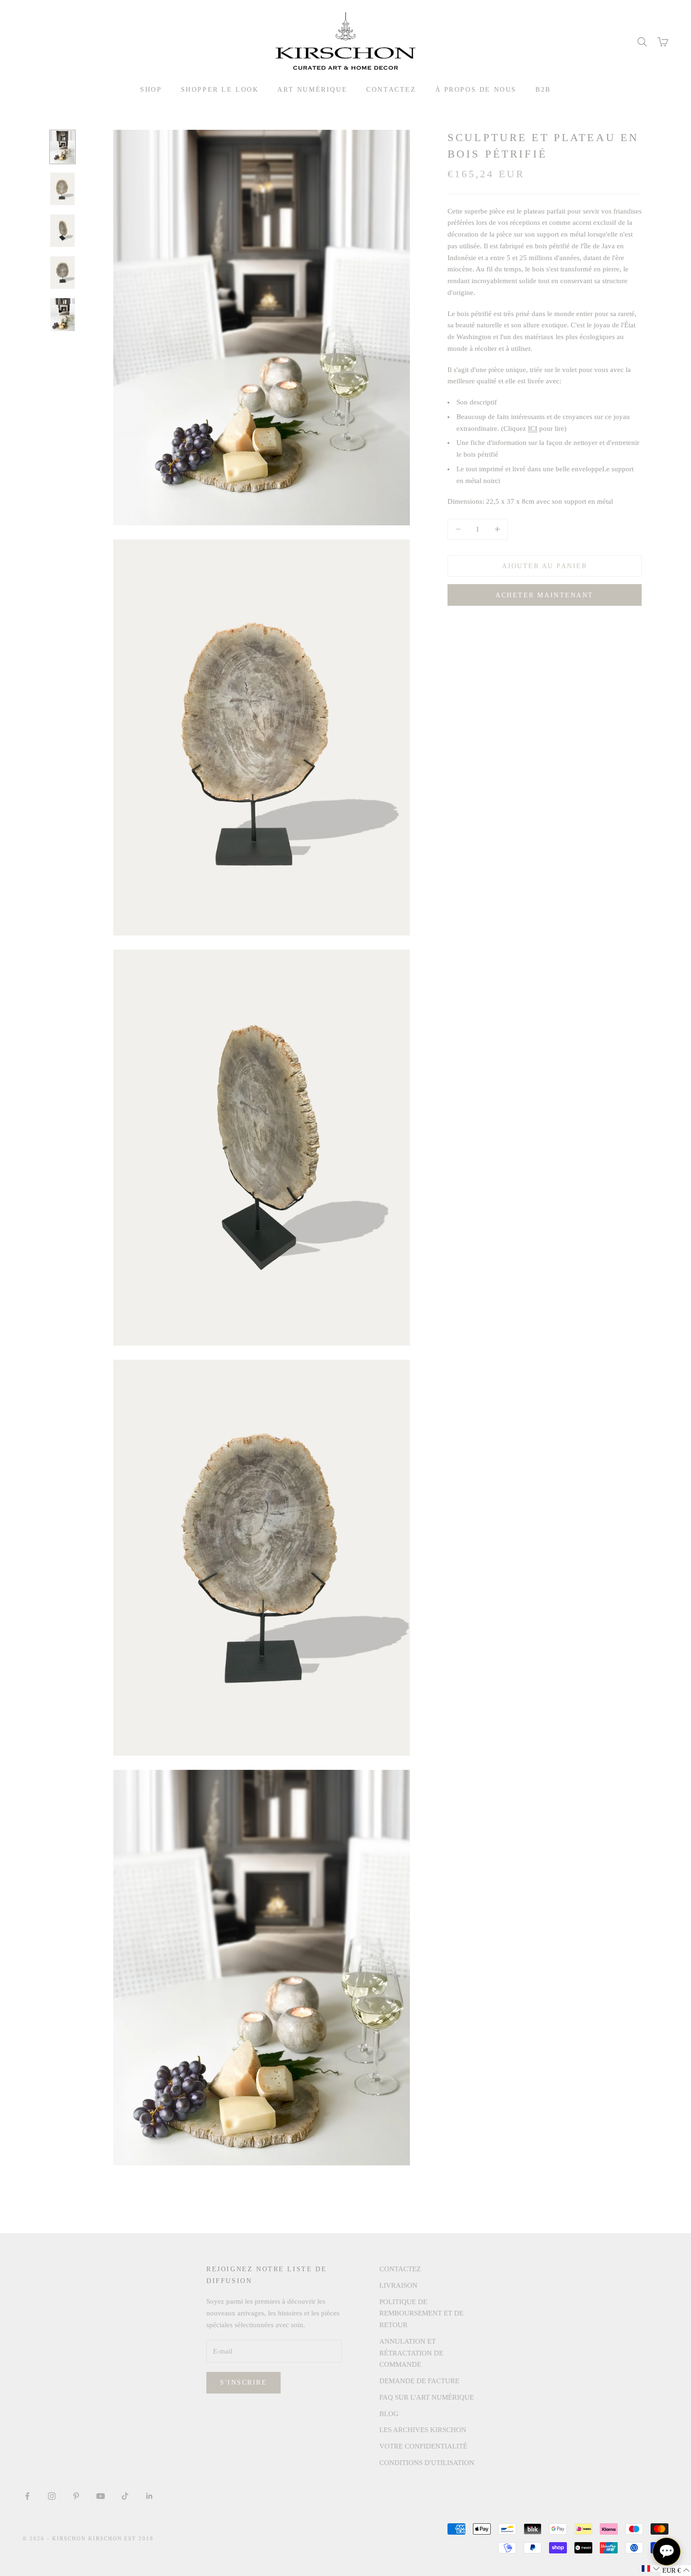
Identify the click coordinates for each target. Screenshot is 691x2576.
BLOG (389, 2414)
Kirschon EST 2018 (121, 2538)
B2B (543, 89)
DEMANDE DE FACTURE (419, 2381)
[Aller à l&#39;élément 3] (63, 231)
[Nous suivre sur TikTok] (125, 2496)
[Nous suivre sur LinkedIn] (149, 2496)
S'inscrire (243, 2382)
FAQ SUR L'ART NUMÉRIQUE (427, 2397)
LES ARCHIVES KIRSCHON (423, 2430)
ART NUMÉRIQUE (312, 89)
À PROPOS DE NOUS (476, 89)
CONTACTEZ (391, 89)
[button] (651, 2568)
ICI (533, 428)
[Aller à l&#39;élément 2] (63, 189)
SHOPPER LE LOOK (220, 89)
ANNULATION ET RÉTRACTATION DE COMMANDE (411, 2353)
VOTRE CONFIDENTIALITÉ (423, 2446)
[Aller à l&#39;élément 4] (63, 273)
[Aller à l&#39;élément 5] (63, 314)
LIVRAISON (398, 2285)
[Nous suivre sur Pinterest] (76, 2496)
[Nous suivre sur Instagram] (52, 2496)
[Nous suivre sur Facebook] (27, 2496)
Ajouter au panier (545, 566)
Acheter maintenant (544, 595)
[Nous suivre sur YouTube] (101, 2496)
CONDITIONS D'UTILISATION (427, 2463)
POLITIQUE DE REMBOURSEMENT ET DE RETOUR (421, 2314)
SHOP (151, 89)
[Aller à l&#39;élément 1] (63, 147)
